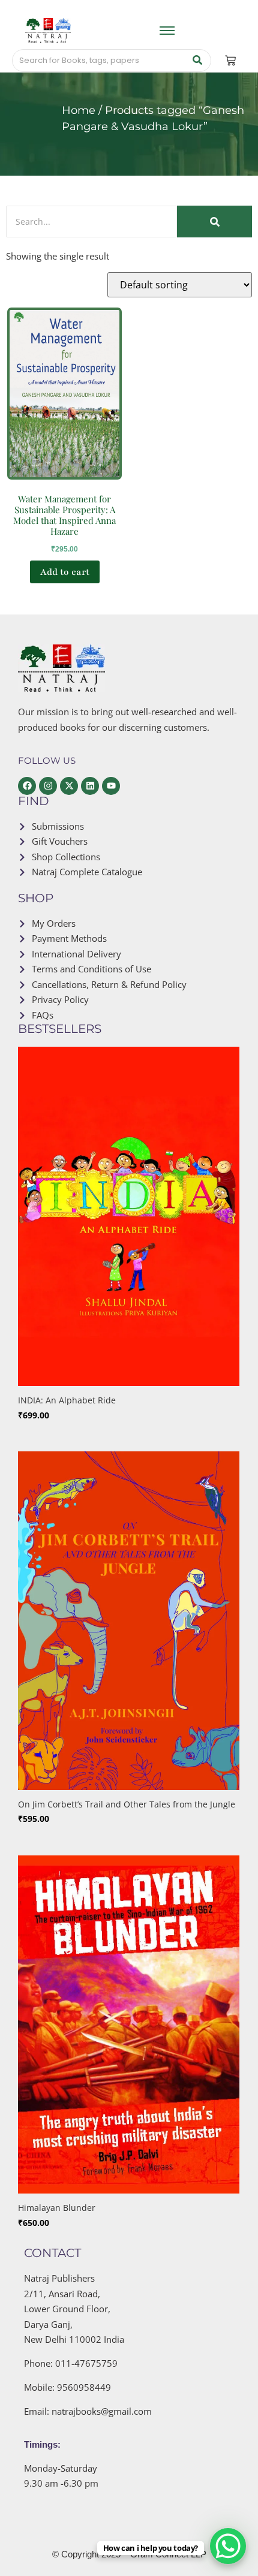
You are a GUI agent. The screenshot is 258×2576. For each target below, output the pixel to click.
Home (79, 110)
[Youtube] (111, 786)
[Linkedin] (90, 786)
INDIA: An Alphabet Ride (67, 1400)
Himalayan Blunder (57, 2208)
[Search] (198, 61)
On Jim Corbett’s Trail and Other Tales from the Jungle (127, 1804)
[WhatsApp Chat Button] (228, 2546)
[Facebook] (27, 786)
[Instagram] (48, 786)
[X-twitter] (69, 786)
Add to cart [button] (65, 572)
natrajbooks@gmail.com (102, 2411)
